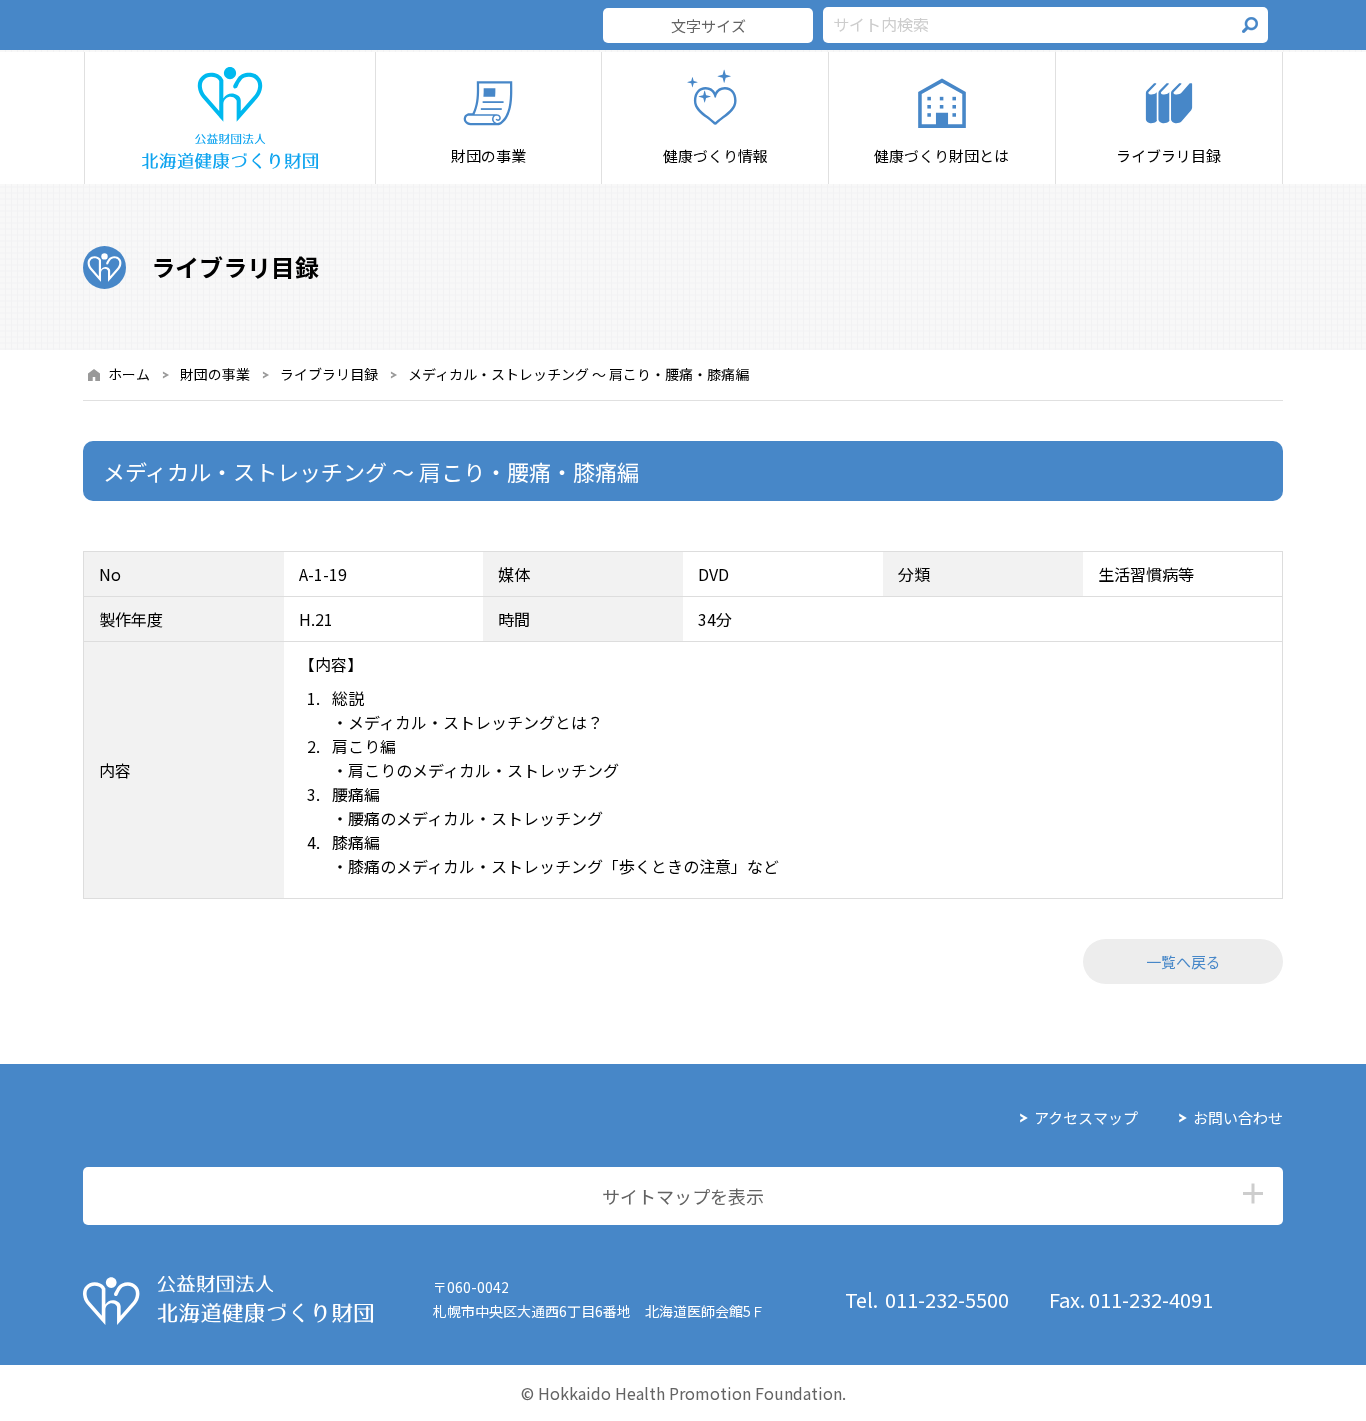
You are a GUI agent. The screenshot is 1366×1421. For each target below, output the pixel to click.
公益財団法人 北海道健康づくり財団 (228, 1300)
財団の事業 (215, 374)
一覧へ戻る (1183, 961)
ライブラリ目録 (329, 374)
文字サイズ (708, 25)
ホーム (129, 374)
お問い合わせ (1238, 1117)
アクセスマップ (1086, 1117)
